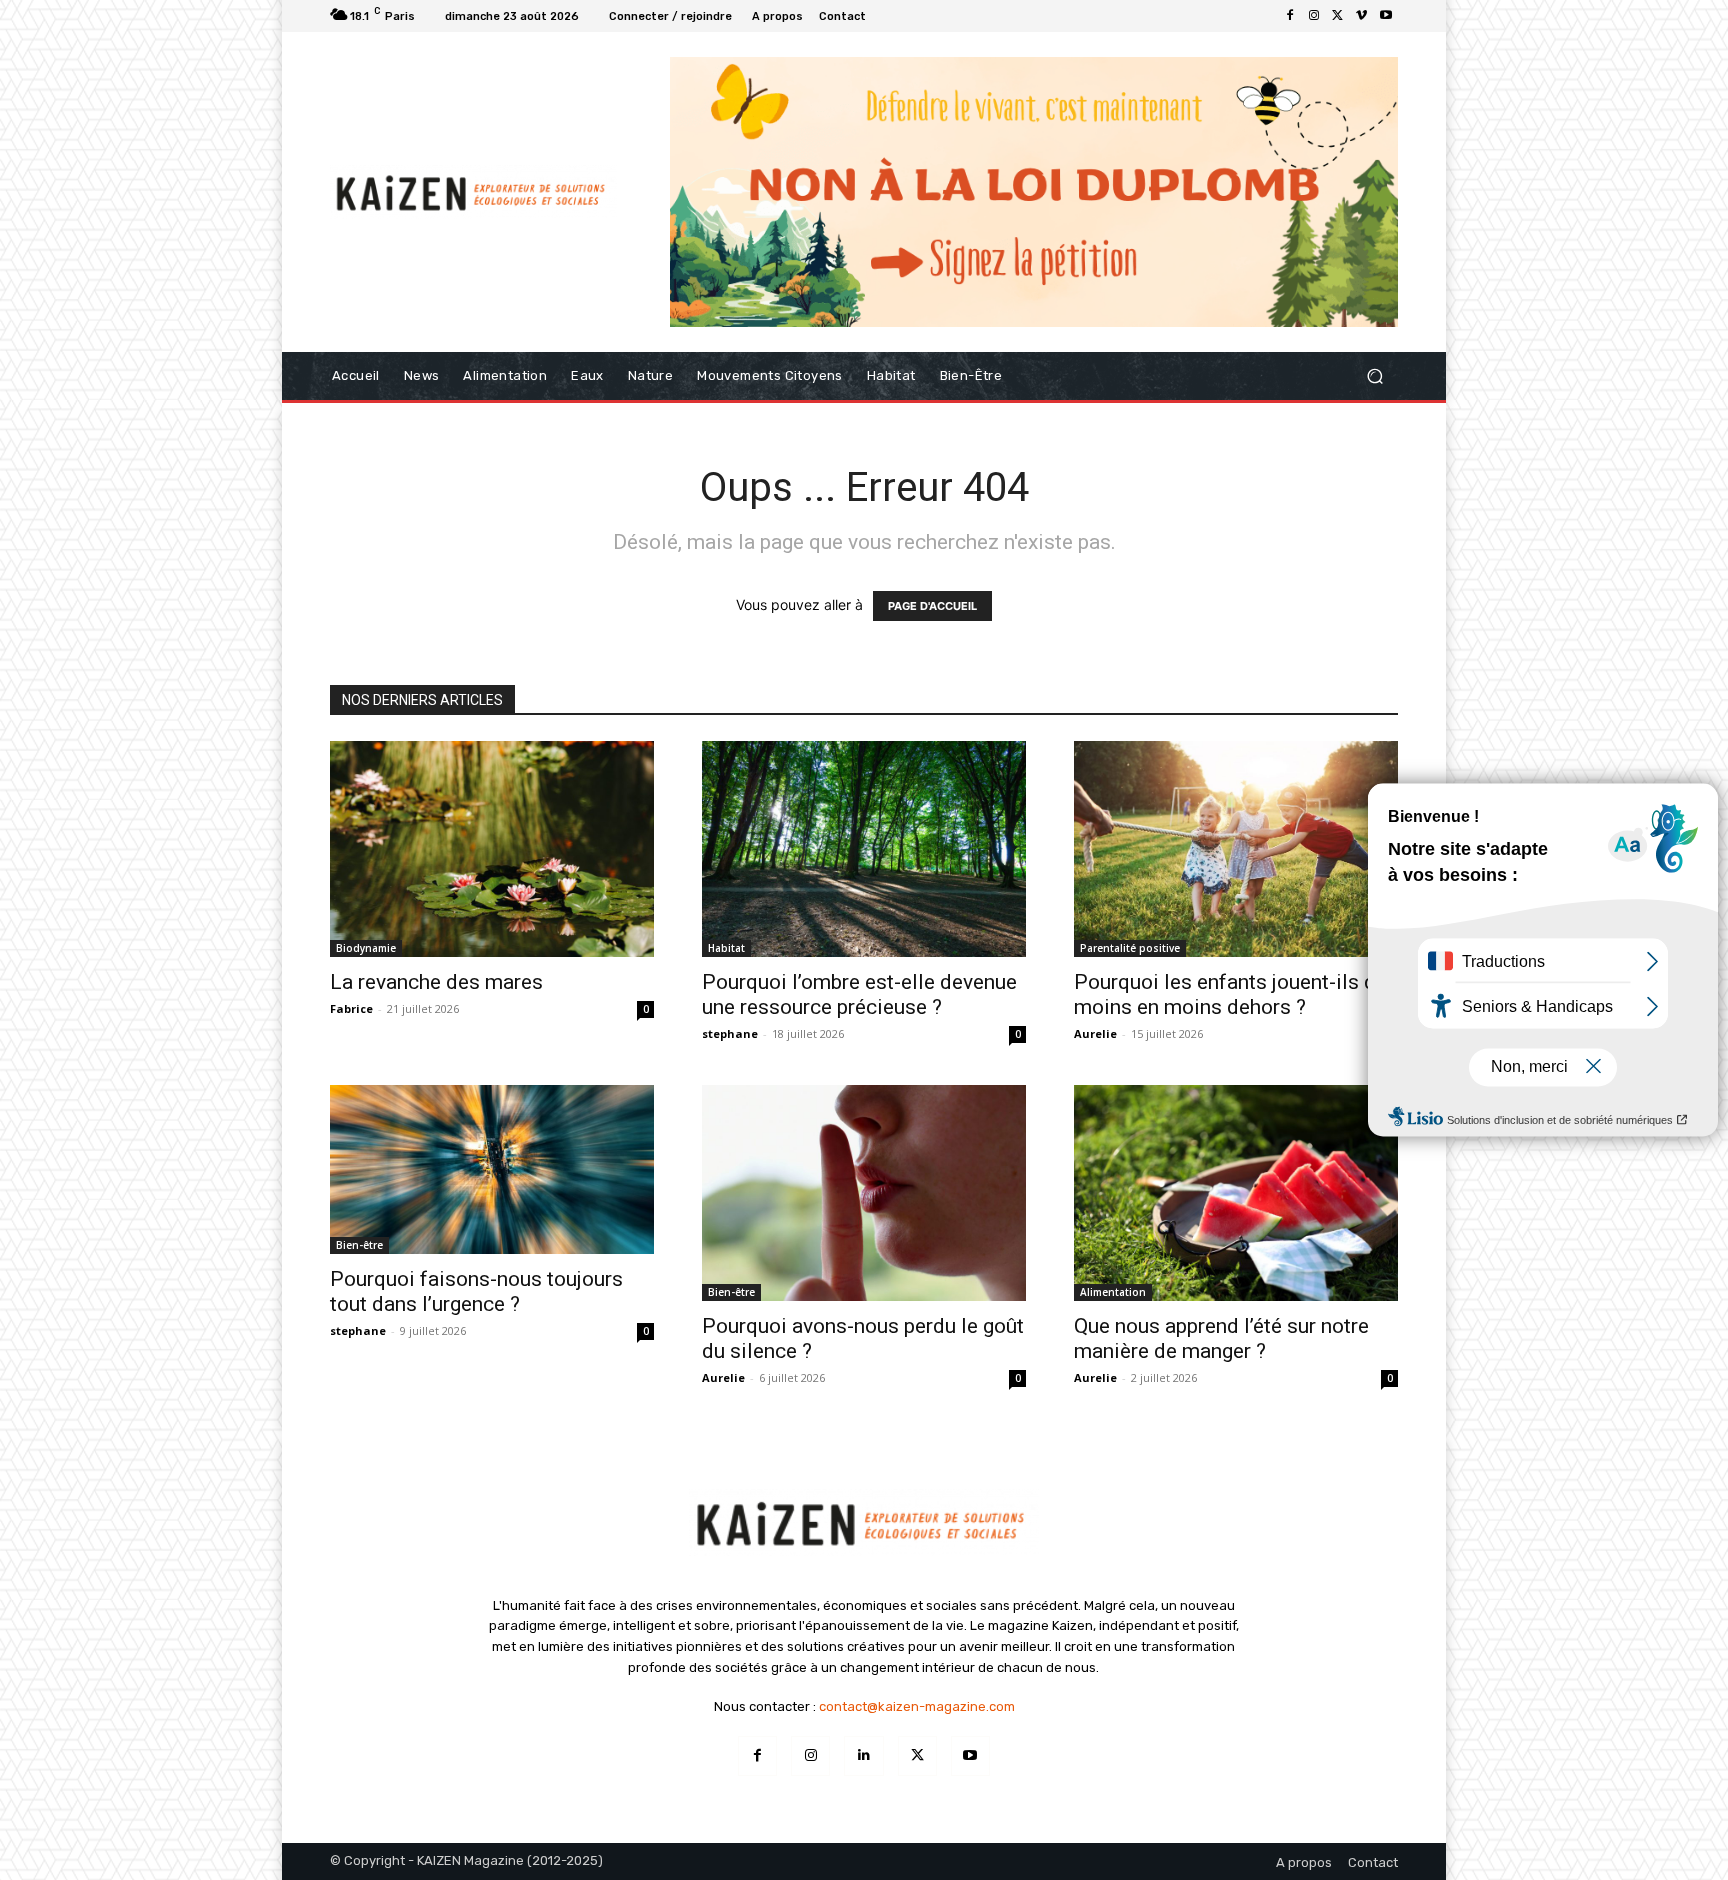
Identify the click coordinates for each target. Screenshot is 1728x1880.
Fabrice (351, 1008)
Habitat (726, 948)
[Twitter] (1338, 16)
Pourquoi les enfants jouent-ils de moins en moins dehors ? (1230, 994)
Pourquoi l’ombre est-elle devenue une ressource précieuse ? (859, 994)
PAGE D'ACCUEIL (932, 606)
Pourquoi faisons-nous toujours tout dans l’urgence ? (476, 1291)
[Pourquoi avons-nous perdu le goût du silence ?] (864, 1193)
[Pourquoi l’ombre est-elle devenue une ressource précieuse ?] (864, 849)
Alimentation (1113, 1292)
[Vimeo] (1362, 16)
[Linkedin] (863, 1755)
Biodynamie (366, 948)
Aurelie (1095, 1033)
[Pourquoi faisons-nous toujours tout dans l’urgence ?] (492, 1169)
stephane (730, 1033)
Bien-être (359, 1245)
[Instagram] (1314, 16)
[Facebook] (1290, 16)
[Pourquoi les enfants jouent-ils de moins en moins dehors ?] (1236, 849)
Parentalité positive (1130, 948)
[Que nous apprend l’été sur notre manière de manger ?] (1236, 1193)
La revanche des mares (436, 982)
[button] (1374, 375)
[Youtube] (1386, 16)
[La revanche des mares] (492, 849)
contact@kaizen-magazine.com (917, 1706)
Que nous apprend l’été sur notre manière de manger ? (1221, 1338)
